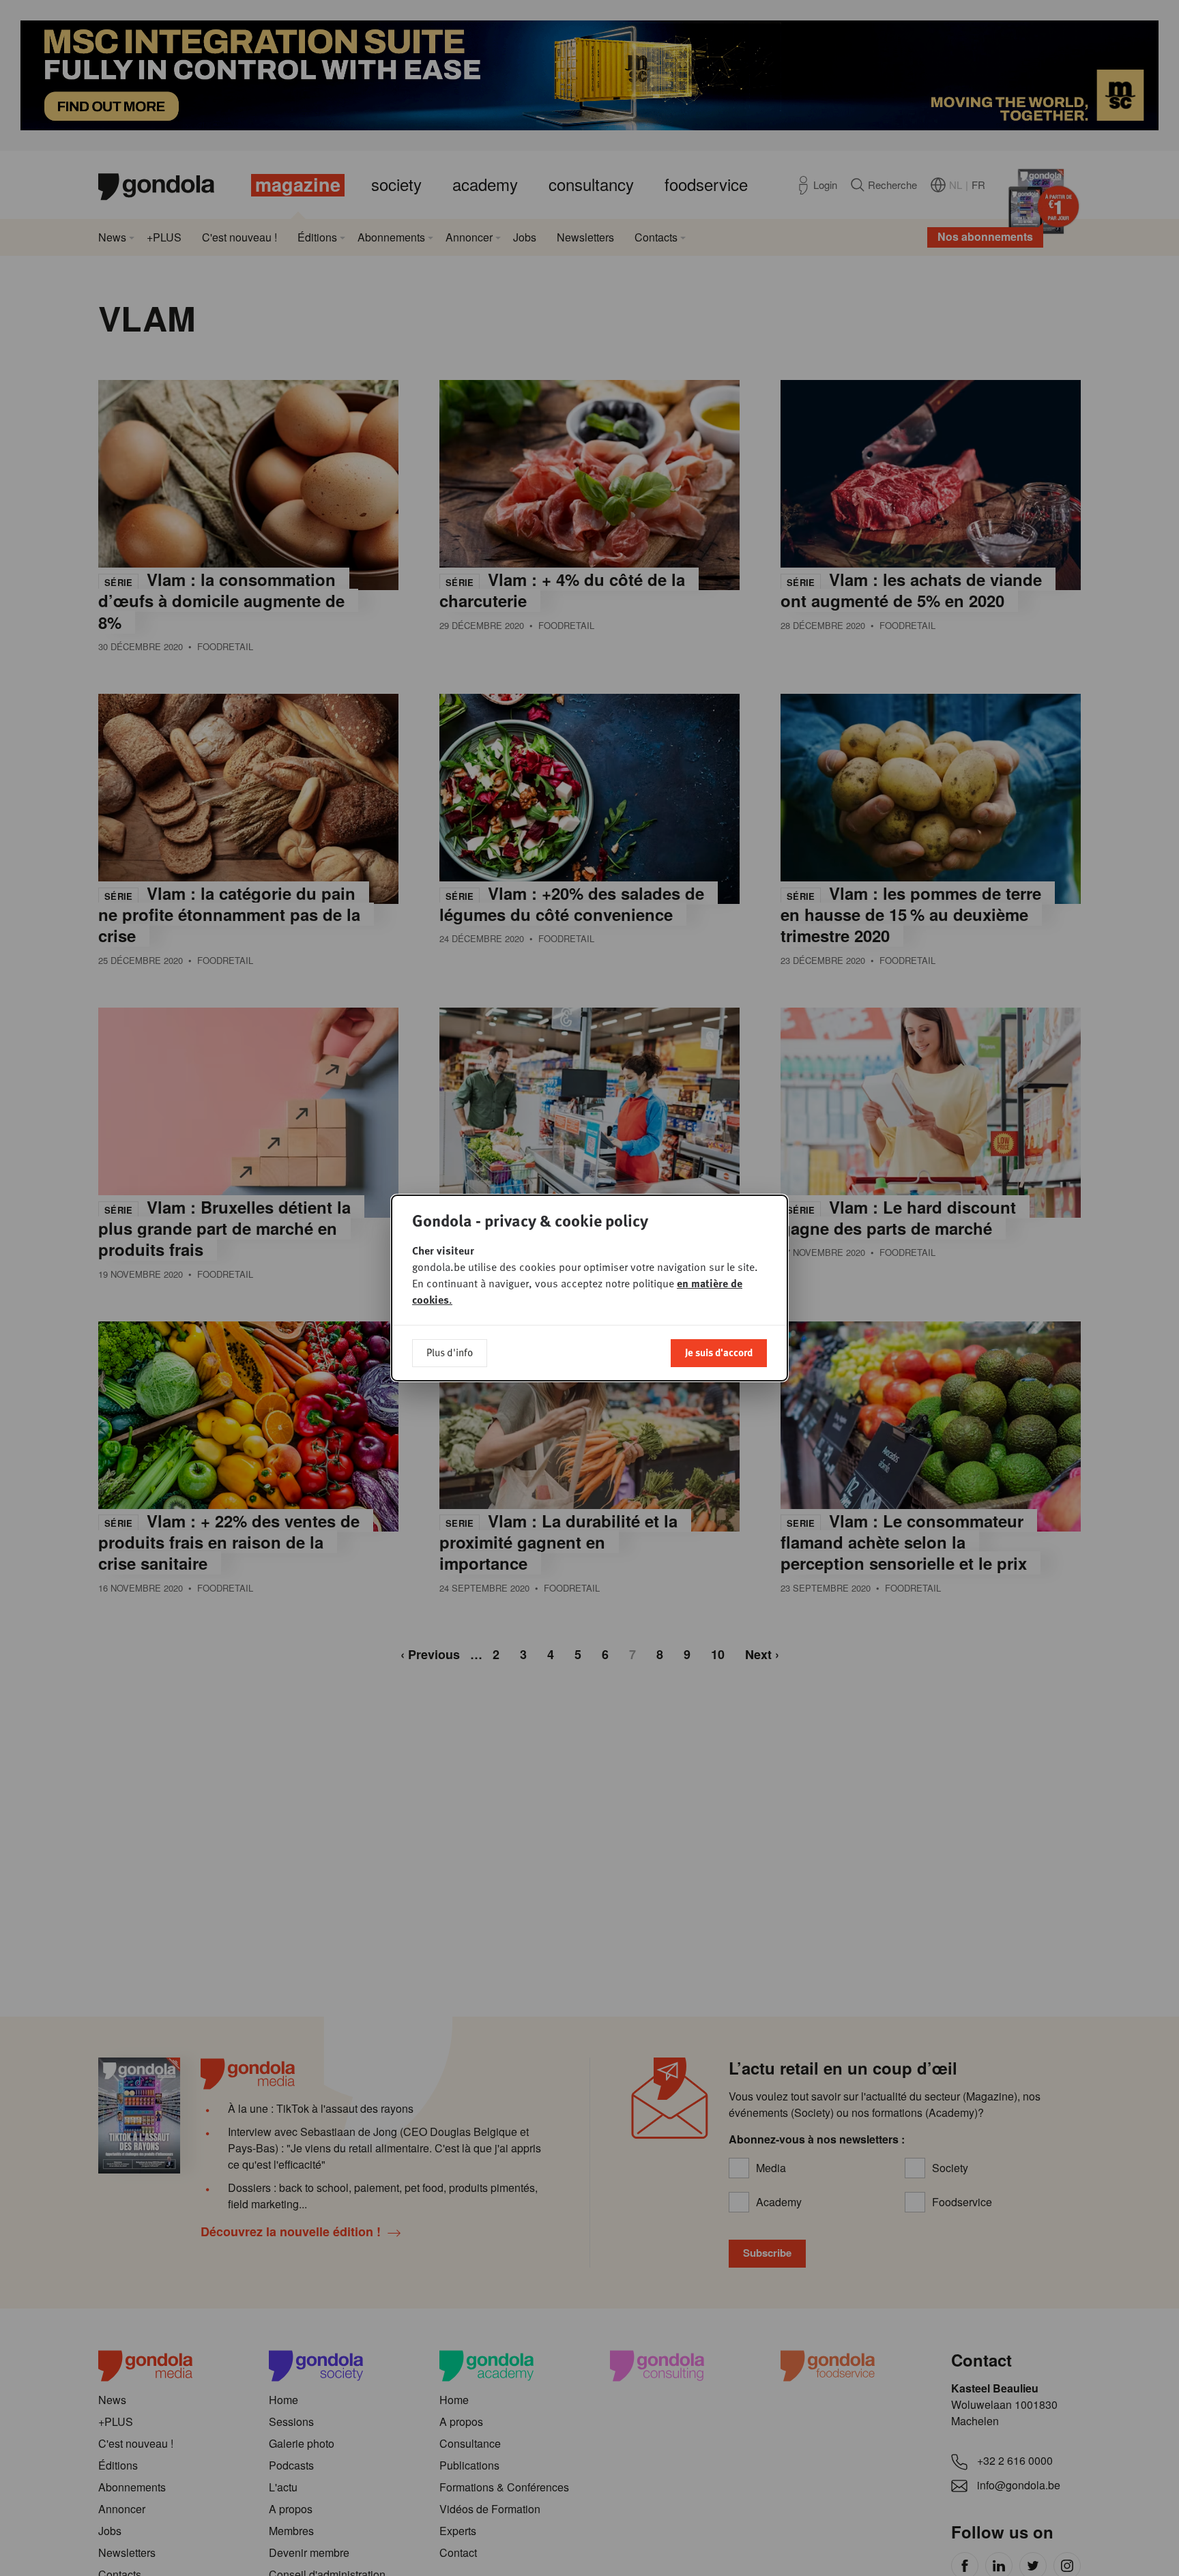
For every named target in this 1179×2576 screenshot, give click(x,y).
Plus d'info (450, 1352)
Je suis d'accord (719, 1352)
